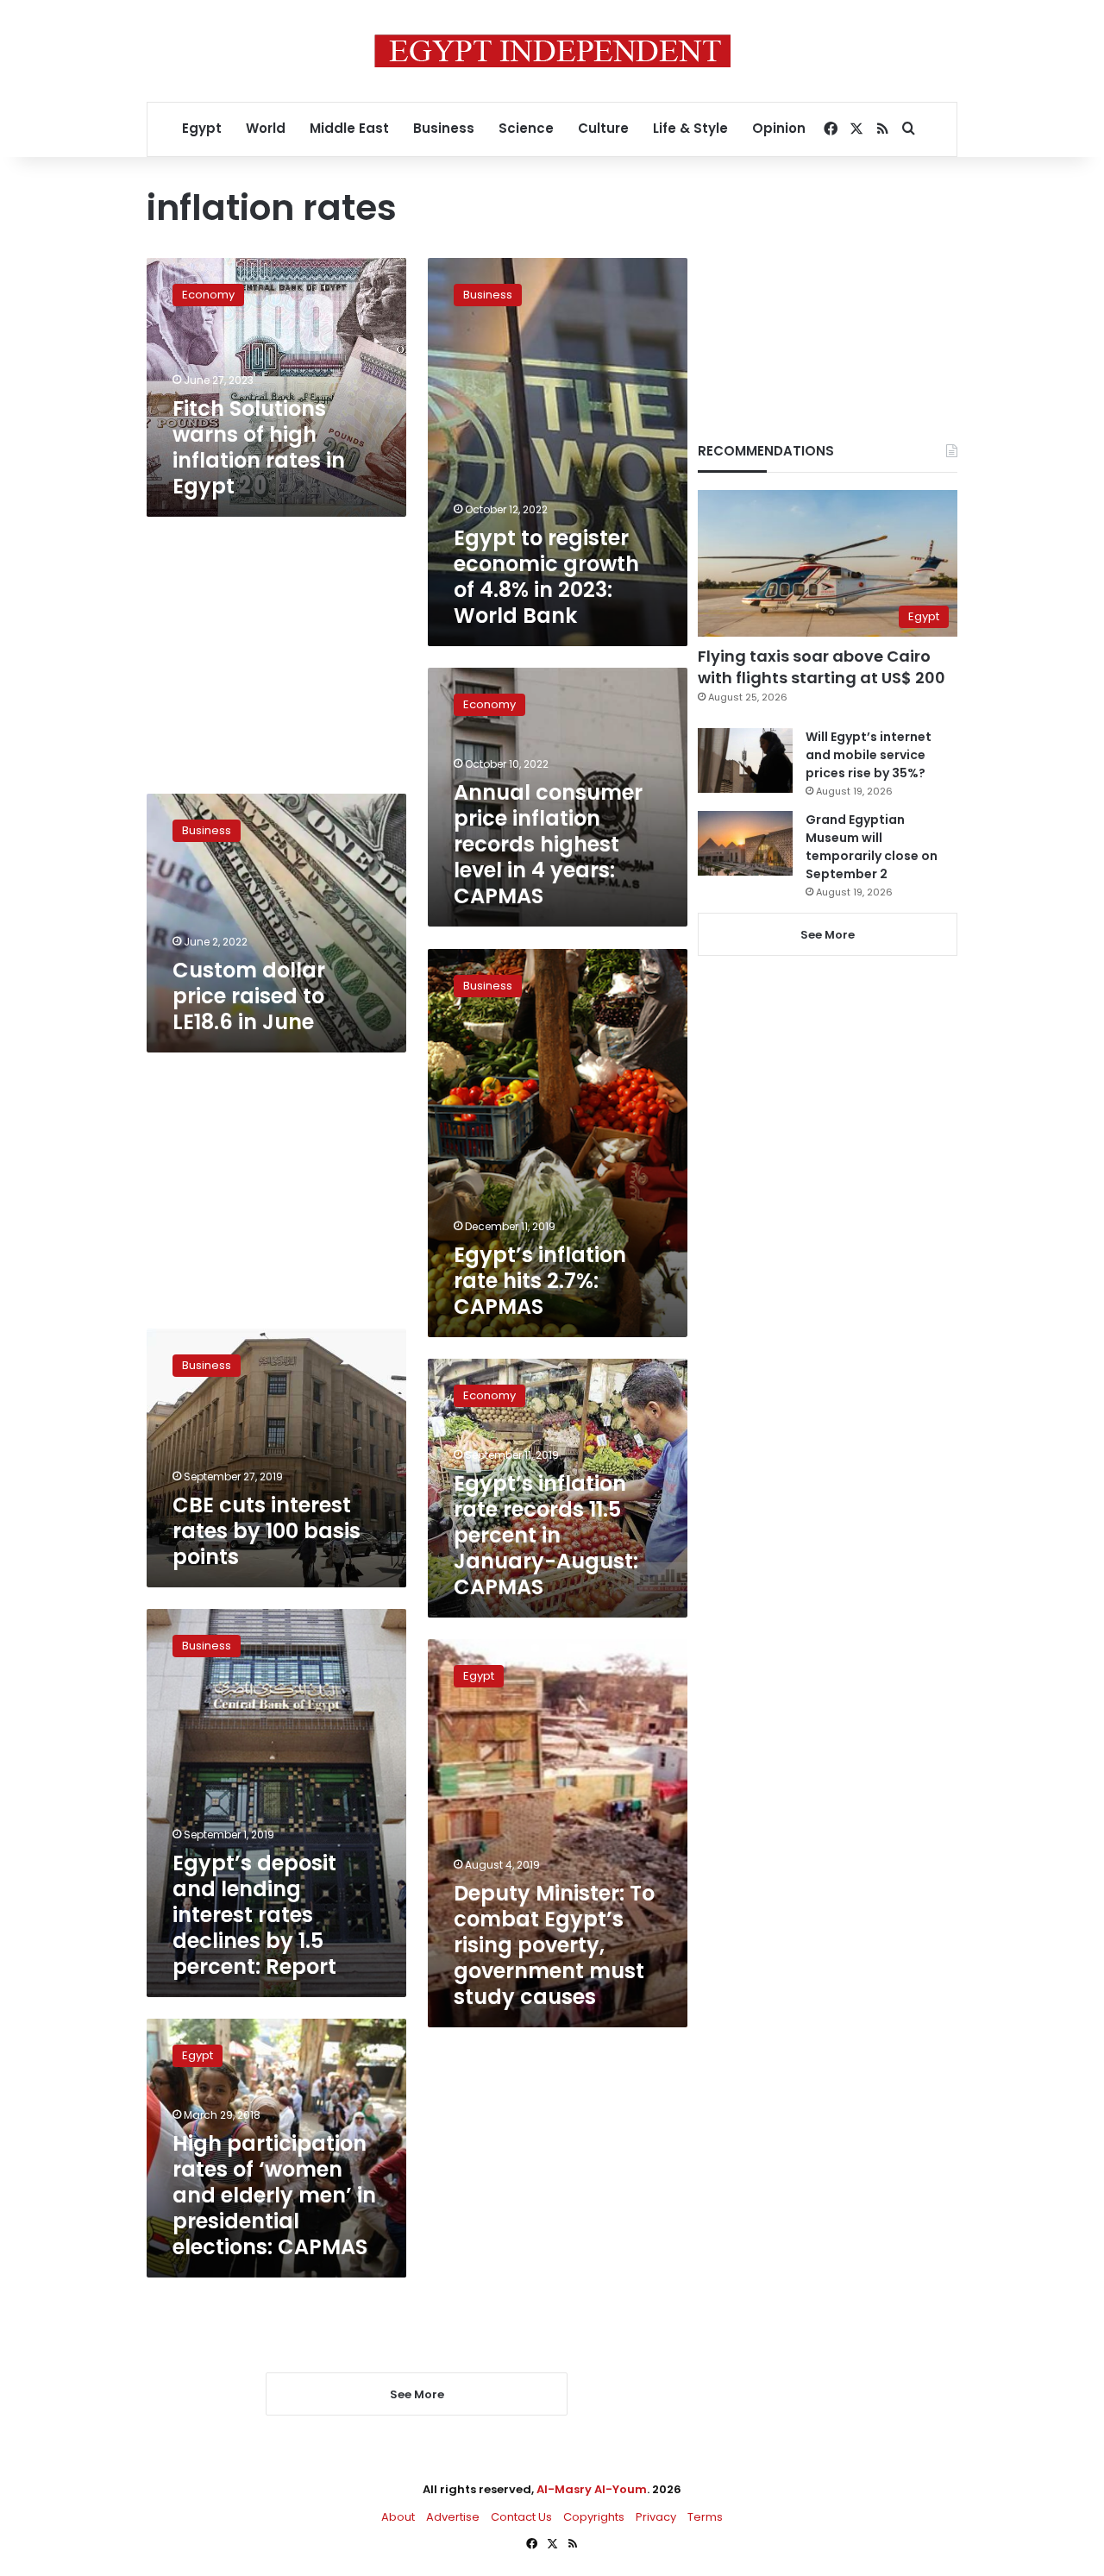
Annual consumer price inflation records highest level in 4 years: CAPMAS (548, 844)
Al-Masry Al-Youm (592, 2489)
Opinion (779, 128)
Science (526, 128)
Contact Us (521, 2517)
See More (828, 935)
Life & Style (690, 128)
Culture (603, 128)
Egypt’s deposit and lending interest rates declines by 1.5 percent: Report (254, 1915)
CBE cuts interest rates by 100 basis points (267, 1531)
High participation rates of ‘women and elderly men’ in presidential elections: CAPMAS (274, 2195)
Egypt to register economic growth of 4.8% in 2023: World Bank (546, 577)
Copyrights (594, 2517)
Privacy (656, 2517)
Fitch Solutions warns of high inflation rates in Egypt (259, 447)
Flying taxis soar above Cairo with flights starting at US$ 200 (822, 667)
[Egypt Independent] (552, 51)
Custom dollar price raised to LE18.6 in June (249, 996)
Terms (705, 2517)
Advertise (453, 2517)
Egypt (202, 128)
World (266, 128)
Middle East (349, 128)
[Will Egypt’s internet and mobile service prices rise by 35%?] (745, 760)
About (398, 2517)
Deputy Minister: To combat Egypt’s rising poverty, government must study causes (554, 1945)
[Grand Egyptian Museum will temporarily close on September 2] (745, 843)
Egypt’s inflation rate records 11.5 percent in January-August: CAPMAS (546, 1535)
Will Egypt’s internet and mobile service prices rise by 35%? (869, 755)
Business (444, 128)
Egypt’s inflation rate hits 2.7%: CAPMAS (540, 1281)
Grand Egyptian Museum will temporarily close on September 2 (872, 847)
